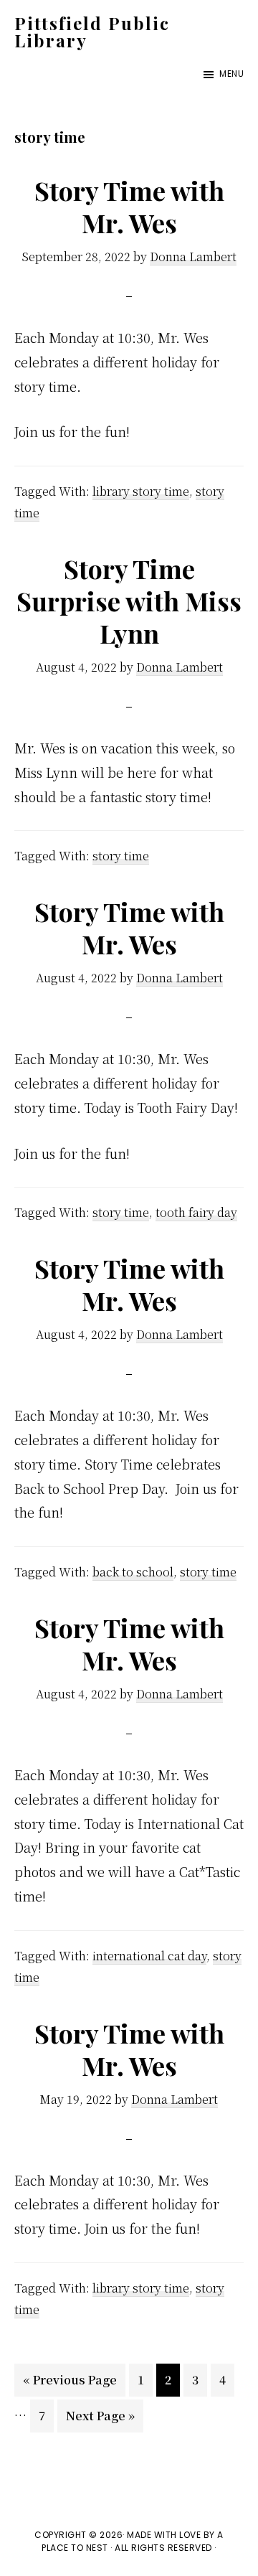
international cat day (149, 1956)
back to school (133, 1572)
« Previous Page (70, 2384)
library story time (141, 491)
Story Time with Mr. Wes (129, 206)
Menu (231, 74)
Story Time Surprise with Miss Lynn (129, 601)
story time (121, 856)
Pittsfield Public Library (92, 32)
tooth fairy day (196, 1212)
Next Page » (100, 2420)
